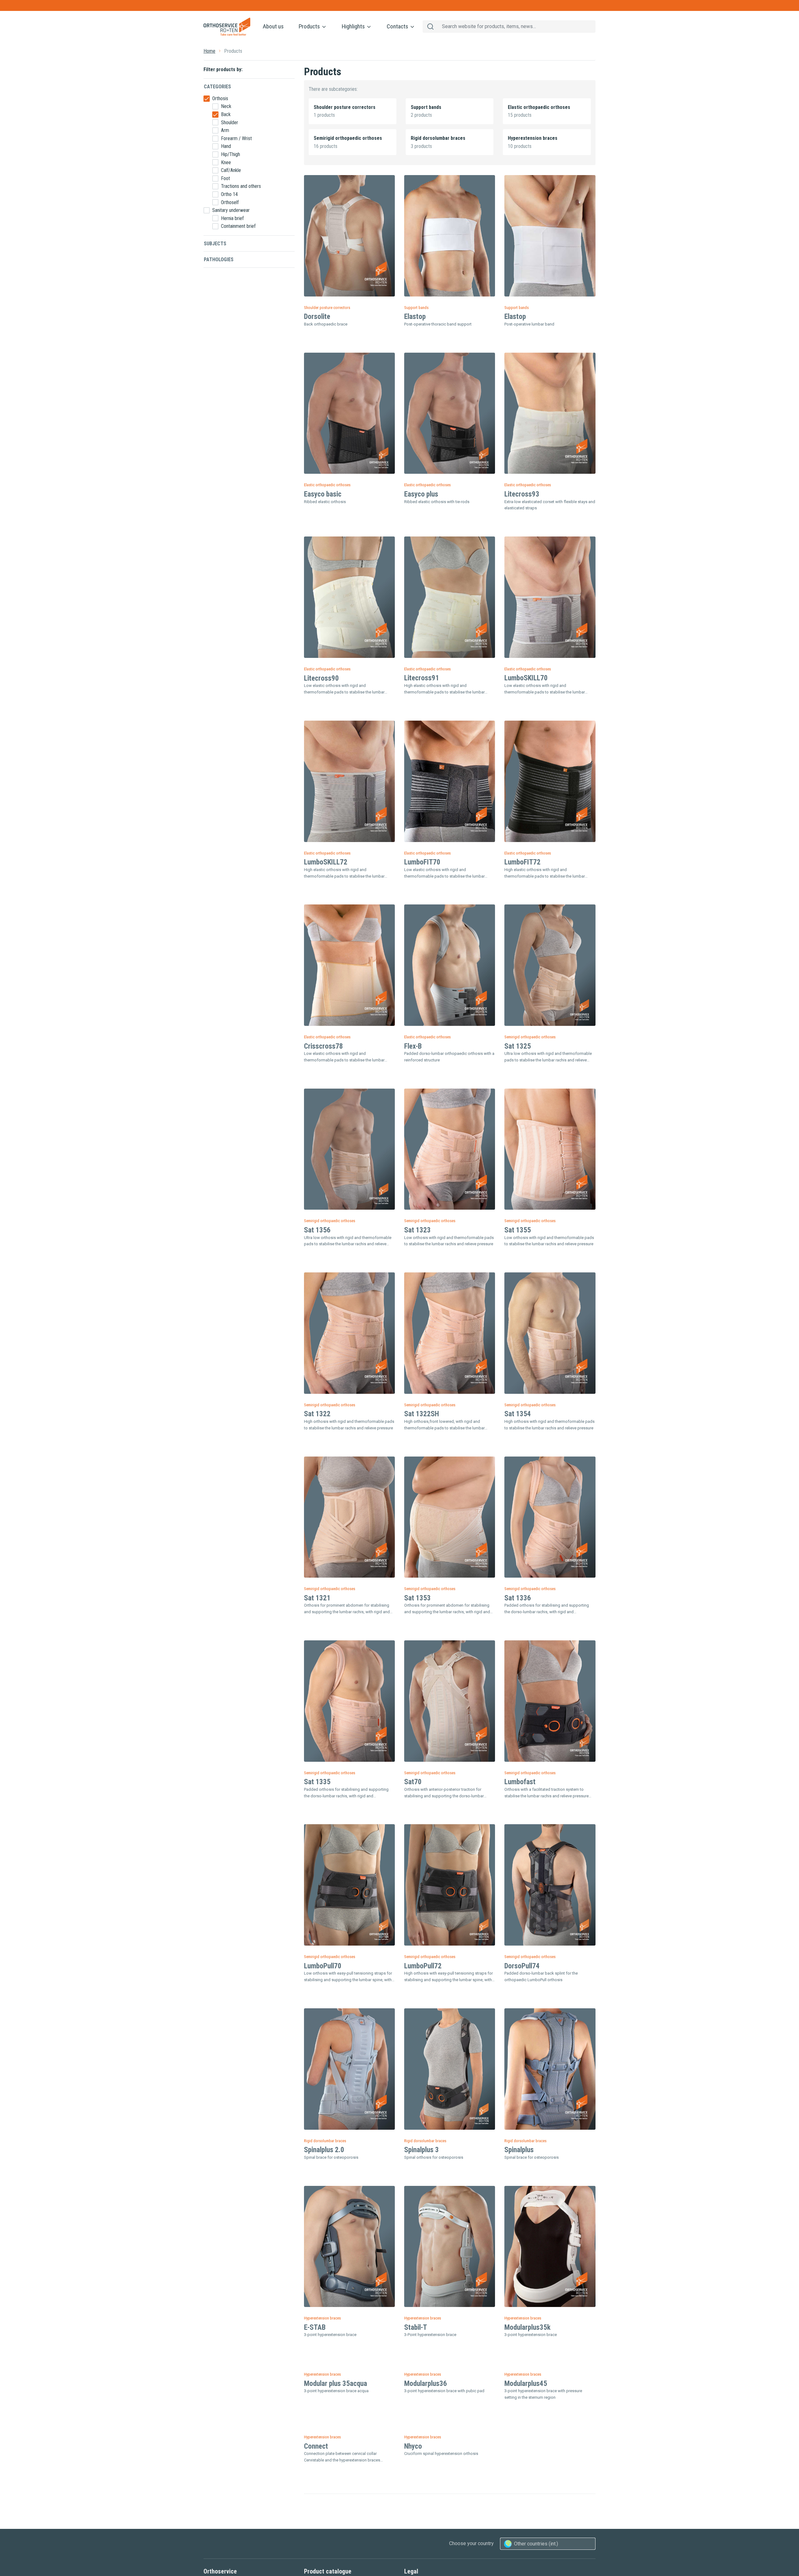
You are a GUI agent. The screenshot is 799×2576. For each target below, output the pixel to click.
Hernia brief (232, 218)
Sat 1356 (317, 1230)
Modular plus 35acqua (336, 2505)
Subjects (215, 244)
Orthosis (220, 98)
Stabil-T (416, 2327)
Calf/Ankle (231, 170)
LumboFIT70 (422, 862)
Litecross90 (321, 678)
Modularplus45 (526, 2505)
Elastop (415, 317)
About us (273, 26)
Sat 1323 (417, 1230)
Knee (226, 162)
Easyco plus (421, 494)
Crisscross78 (324, 1046)
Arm (225, 130)
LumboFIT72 (522, 862)
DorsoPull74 (522, 1966)
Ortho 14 (229, 194)
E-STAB (315, 2327)
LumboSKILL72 (326, 862)
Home (209, 51)
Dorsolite (317, 317)
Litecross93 (522, 494)
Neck (226, 106)
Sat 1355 (518, 1230)
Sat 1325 (518, 1046)
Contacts (398, 26)
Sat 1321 (317, 1598)
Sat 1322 (317, 1414)
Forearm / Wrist (236, 138)
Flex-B (413, 1046)
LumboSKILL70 (526, 678)
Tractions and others (241, 186)
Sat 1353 (417, 1598)
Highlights (354, 26)
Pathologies (219, 260)
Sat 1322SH (422, 1414)
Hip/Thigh (230, 154)
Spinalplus (519, 2150)
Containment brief (238, 226)
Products (310, 26)
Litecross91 (422, 678)
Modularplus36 (426, 2505)
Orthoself (230, 202)
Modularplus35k (527, 2327)
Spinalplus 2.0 (324, 2150)
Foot (225, 178)
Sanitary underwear (231, 210)
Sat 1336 (518, 1598)
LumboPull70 (323, 1966)
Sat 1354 (518, 1414)
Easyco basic (323, 494)
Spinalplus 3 (422, 2150)
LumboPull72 (423, 1966)
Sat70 (413, 1782)
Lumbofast (520, 1782)
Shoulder (230, 122)
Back (226, 114)
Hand (226, 146)
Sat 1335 (317, 1782)
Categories (217, 87)
